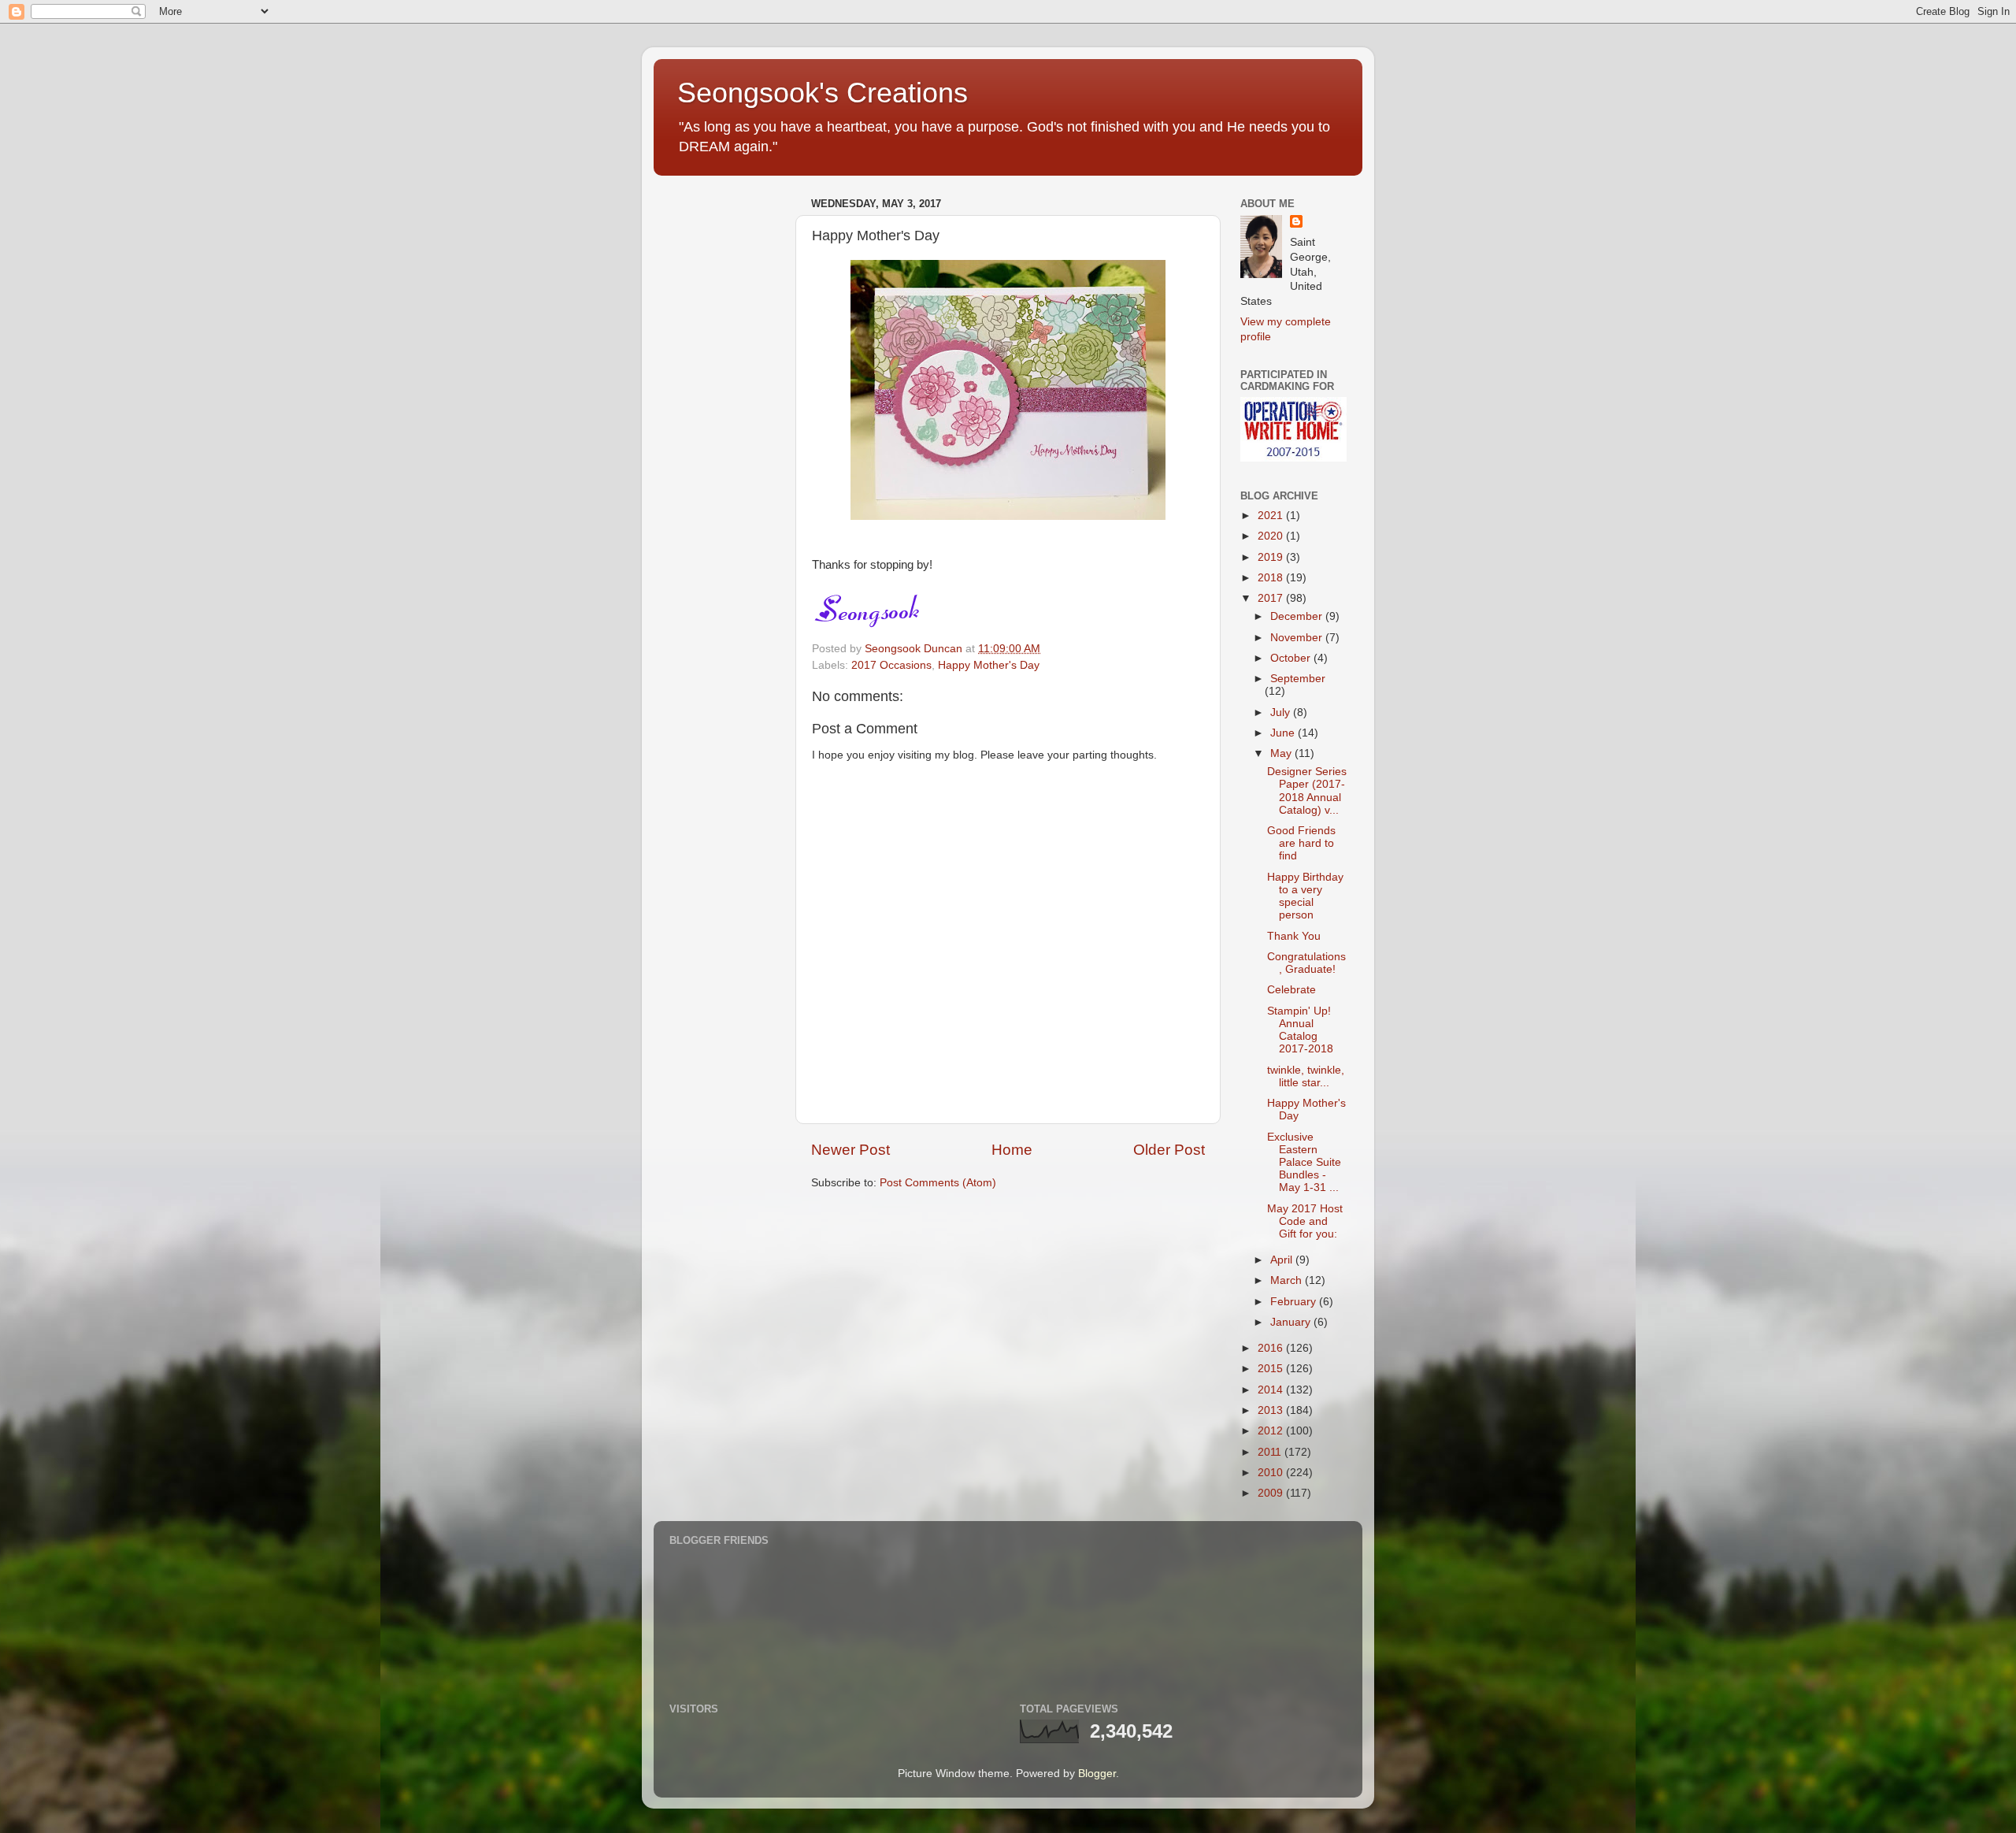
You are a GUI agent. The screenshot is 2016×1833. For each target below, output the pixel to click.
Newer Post (850, 1150)
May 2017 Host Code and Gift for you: (1305, 1221)
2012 (1272, 1431)
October (1292, 658)
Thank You (1294, 936)
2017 (1272, 598)
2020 (1272, 536)
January (1292, 1322)
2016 (1272, 1348)
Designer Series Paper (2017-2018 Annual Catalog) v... (1307, 791)
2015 (1272, 1369)
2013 (1272, 1410)
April (1283, 1260)
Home (1012, 1150)
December (1298, 616)
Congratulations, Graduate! (1306, 963)
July (1282, 712)
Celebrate (1291, 990)
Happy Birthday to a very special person (1305, 896)
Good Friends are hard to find (1301, 843)
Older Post (1169, 1150)
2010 (1272, 1473)
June (1284, 733)
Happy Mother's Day (989, 665)
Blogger (1097, 1774)
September (1298, 679)
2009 (1272, 1493)
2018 (1272, 578)
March (1288, 1280)
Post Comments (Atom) (938, 1183)
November (1298, 638)
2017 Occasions (891, 665)
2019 (1272, 557)
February (1295, 1302)
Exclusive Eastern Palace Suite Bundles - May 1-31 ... (1304, 1163)
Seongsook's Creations (823, 93)
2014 (1272, 1390)
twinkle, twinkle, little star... (1306, 1076)
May (1282, 753)
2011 (1271, 1452)
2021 (1272, 516)
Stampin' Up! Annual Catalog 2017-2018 (1300, 1030)
